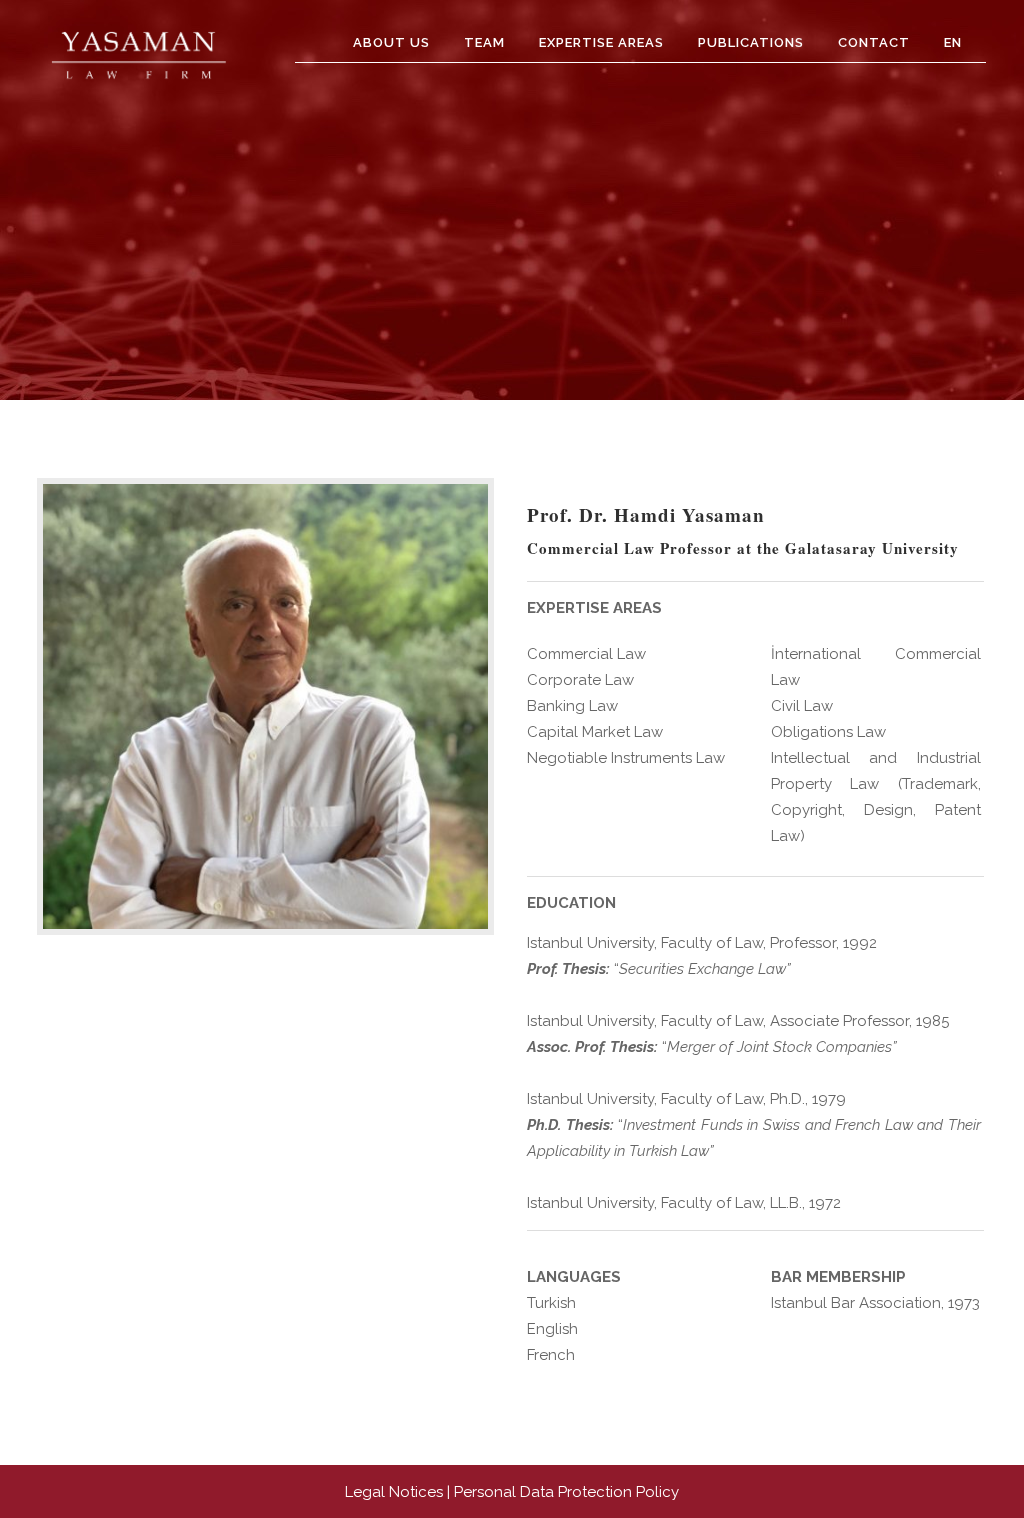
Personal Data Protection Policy (566, 1492)
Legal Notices (394, 1492)
